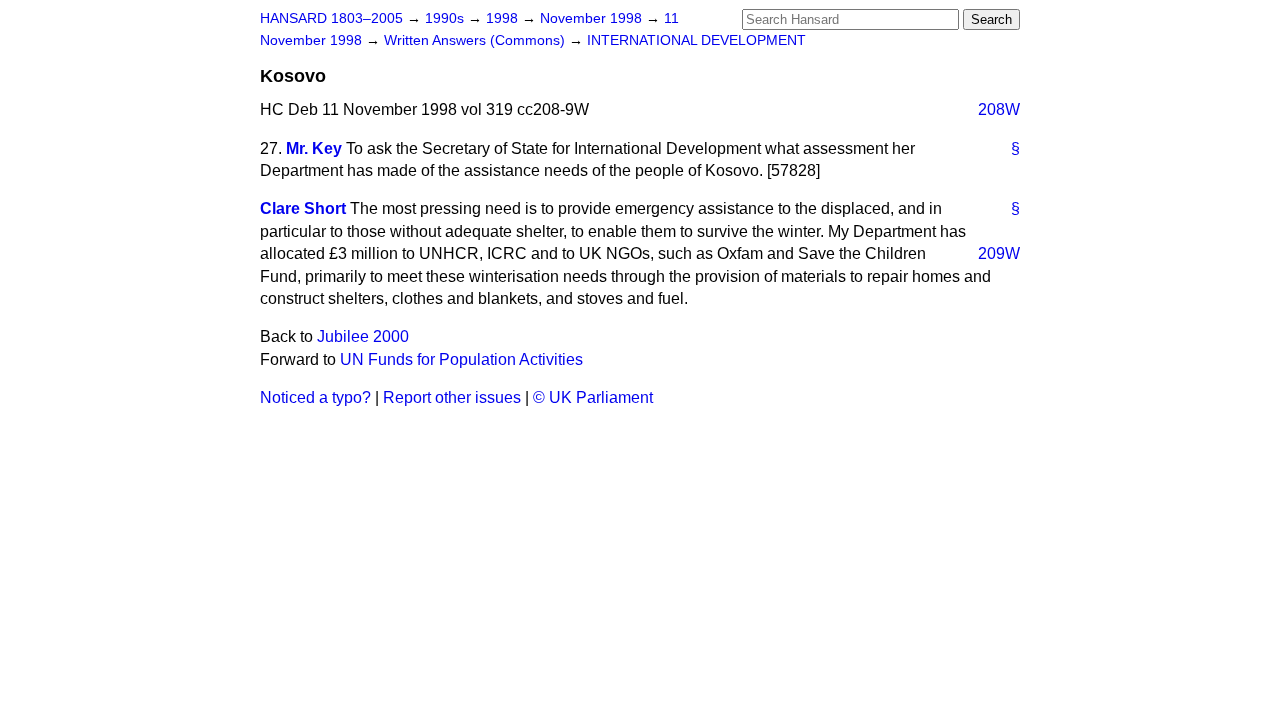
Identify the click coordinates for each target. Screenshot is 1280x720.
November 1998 (593, 18)
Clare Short (303, 208)
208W (999, 109)
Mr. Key (314, 148)
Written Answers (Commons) (476, 40)
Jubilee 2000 (363, 336)
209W (999, 253)
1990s (446, 18)
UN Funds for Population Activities (461, 359)
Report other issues (452, 397)
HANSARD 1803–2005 (331, 18)
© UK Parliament (593, 397)
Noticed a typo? (315, 397)
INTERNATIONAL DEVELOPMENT (696, 40)
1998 (504, 18)
